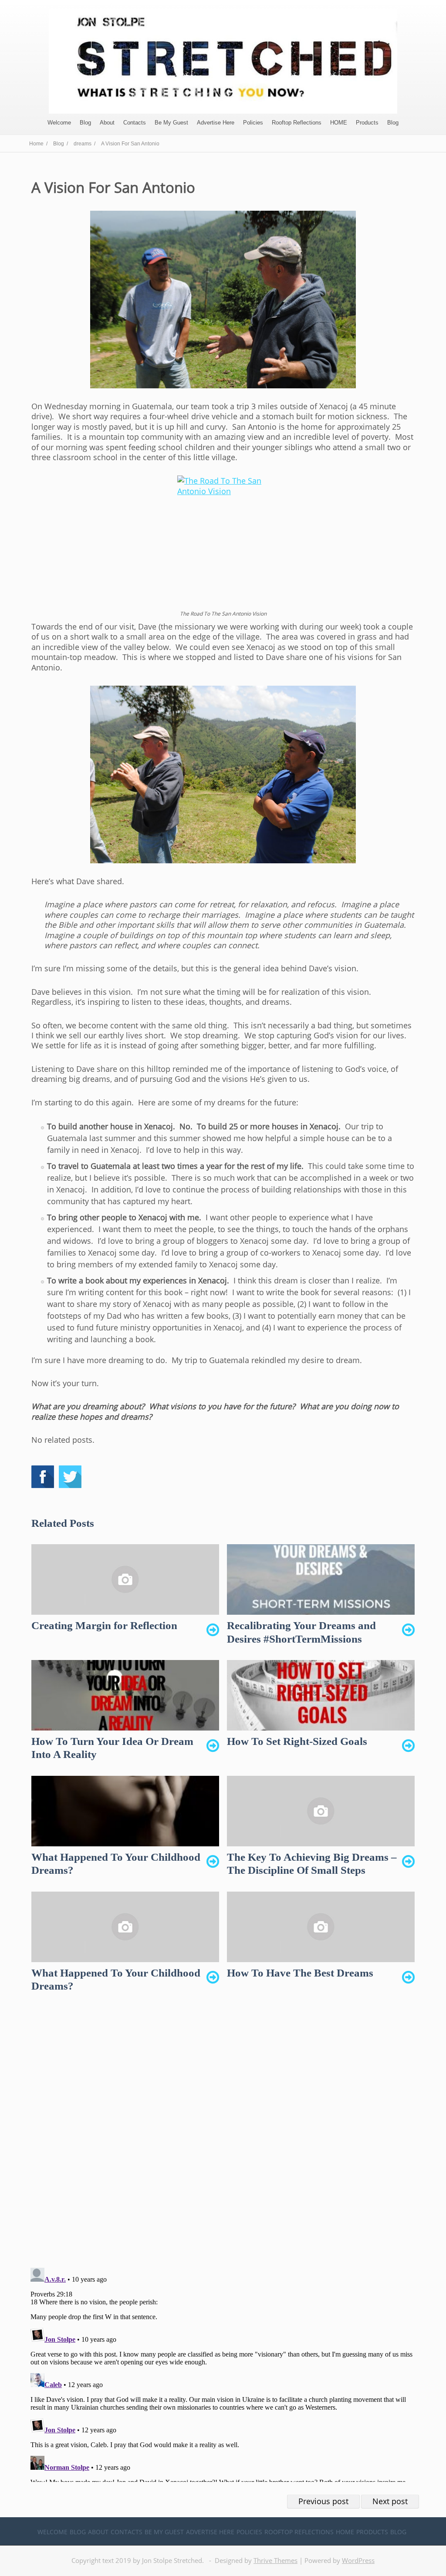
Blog (85, 123)
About (107, 123)
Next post (390, 2501)
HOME (339, 123)
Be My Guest (171, 123)
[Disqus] (223, 2138)
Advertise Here (216, 123)
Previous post (323, 2501)
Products (367, 123)
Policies (253, 123)
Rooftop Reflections (297, 123)
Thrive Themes (275, 2560)
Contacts (135, 123)
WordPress (358, 2560)
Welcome (59, 123)
